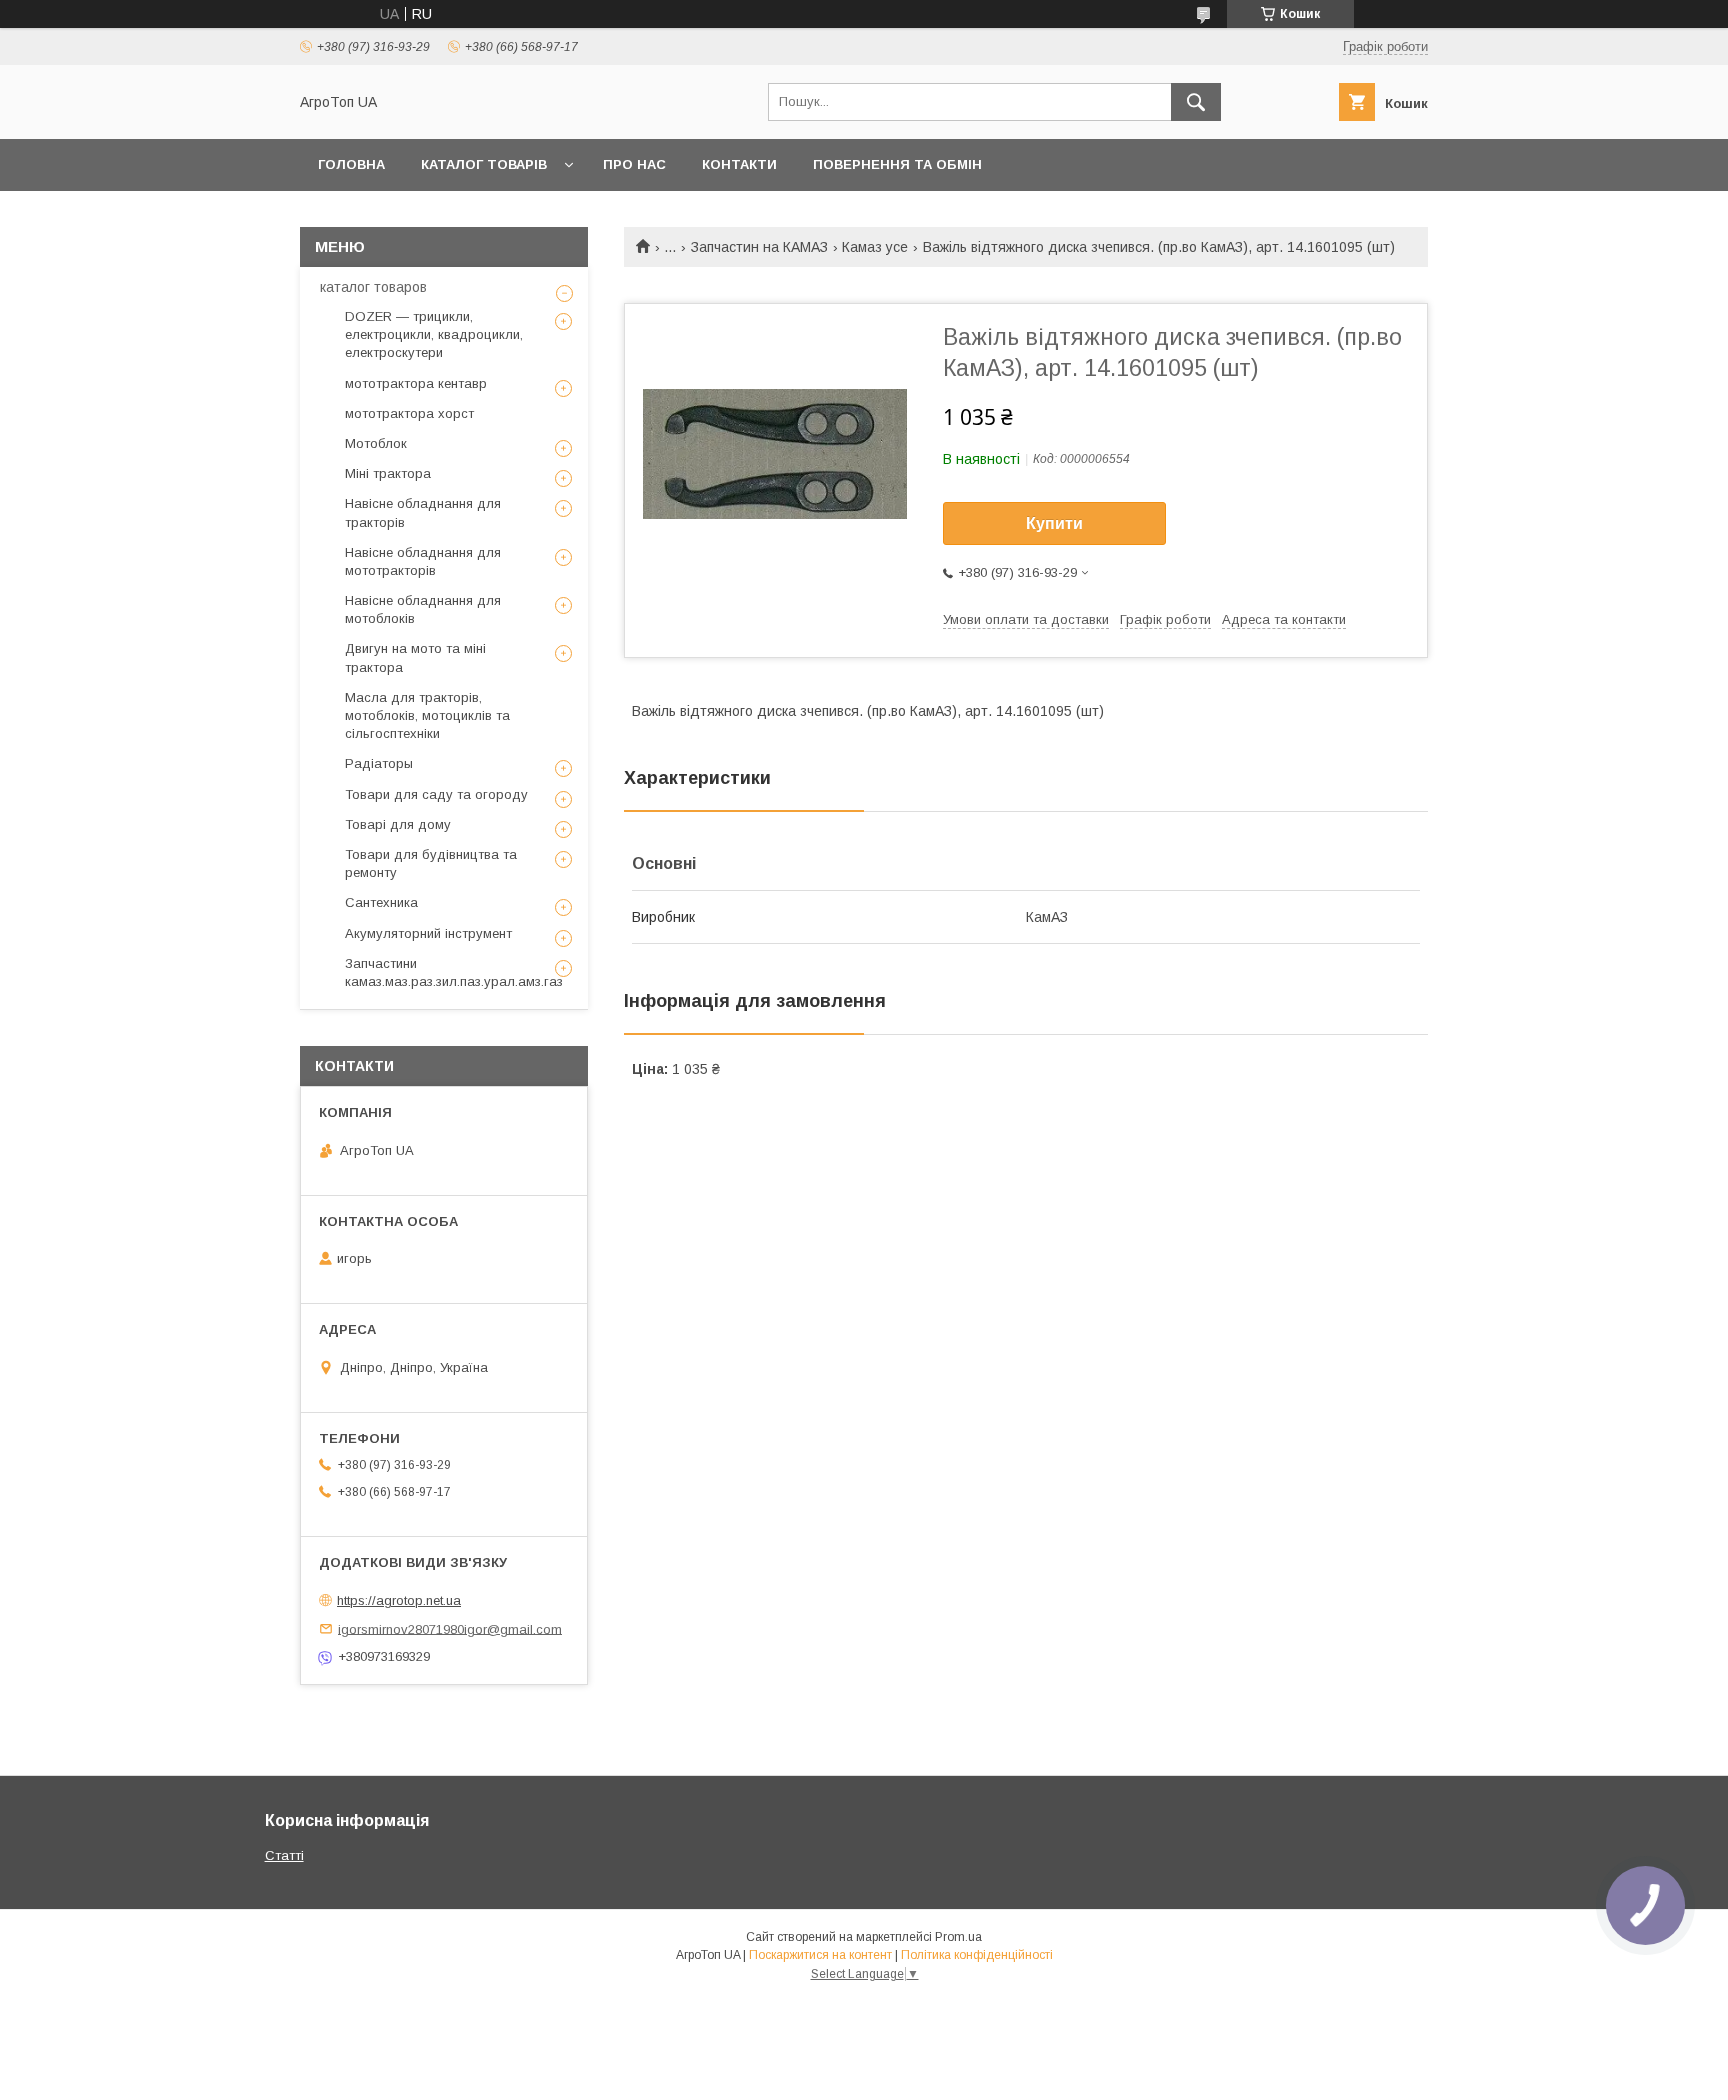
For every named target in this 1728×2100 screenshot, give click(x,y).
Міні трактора (388, 473)
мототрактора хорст (409, 413)
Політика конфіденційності (977, 1955)
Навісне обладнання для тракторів (423, 512)
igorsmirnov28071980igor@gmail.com (450, 1628)
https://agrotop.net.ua (399, 1600)
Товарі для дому (398, 824)
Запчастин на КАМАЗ (759, 247)
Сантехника (381, 902)
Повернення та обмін (897, 164)
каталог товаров (373, 287)
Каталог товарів (484, 164)
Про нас (634, 164)
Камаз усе (875, 247)
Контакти (739, 164)
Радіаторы (379, 763)
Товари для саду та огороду (436, 794)
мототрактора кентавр (416, 383)
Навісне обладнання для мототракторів (423, 561)
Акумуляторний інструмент (428, 933)
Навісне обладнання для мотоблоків (423, 609)
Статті (284, 1855)
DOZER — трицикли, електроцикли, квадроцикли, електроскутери (434, 334)
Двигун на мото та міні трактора (415, 657)
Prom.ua (958, 1937)
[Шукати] (1196, 102)
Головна (351, 164)
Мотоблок (376, 443)
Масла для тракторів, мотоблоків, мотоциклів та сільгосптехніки (427, 715)
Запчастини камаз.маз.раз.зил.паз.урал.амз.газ (454, 972)
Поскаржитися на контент (820, 1955)
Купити (1054, 523)
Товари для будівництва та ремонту (431, 863)
